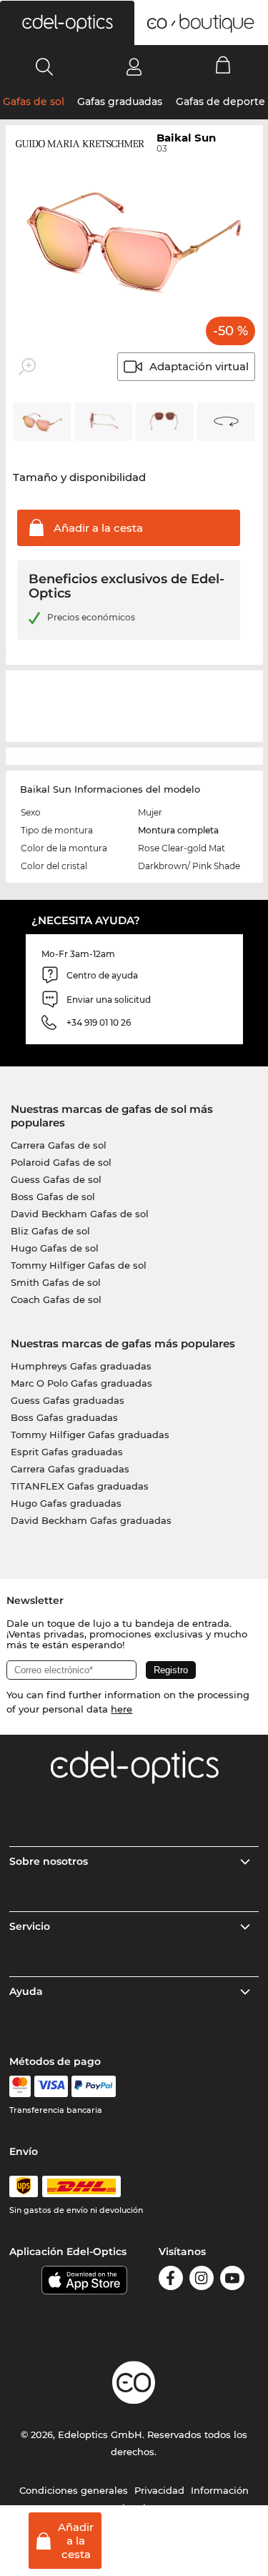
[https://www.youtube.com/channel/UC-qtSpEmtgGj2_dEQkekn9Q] (232, 2280)
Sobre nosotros (49, 1861)
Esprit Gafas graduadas (67, 1452)
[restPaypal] (94, 2086)
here (121, 1709)
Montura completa (178, 830)
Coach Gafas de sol (56, 1299)
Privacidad (159, 2490)
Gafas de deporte (220, 101)
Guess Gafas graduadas (68, 1400)
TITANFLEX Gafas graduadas (80, 1486)
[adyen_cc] (20, 2086)
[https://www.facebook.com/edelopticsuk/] (171, 2280)
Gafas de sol (34, 101)
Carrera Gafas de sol (59, 1145)
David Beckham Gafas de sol (80, 1214)
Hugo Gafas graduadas (66, 1503)
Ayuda (26, 1991)
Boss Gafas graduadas (64, 1417)
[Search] (45, 66)
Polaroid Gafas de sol (61, 1162)
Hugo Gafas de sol (55, 1248)
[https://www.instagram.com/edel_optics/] (202, 2280)
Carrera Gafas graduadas (70, 1469)
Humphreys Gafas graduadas (81, 1366)
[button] (67, 23)
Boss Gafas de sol (53, 1197)
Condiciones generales (74, 2490)
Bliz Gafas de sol (50, 1231)
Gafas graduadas (120, 101)
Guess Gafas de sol (56, 1179)
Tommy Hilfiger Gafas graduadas (90, 1435)
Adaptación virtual (199, 366)
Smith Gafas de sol (56, 1282)
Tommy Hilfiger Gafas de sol (79, 1265)
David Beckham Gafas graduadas (91, 1520)
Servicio (30, 1926)
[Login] (134, 66)
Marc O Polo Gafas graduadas (81, 1383)
